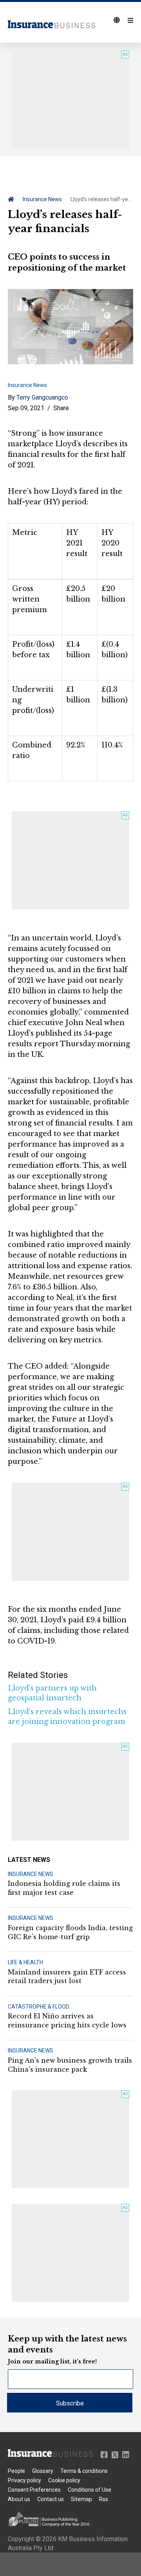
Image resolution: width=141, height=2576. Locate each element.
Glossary (43, 2471)
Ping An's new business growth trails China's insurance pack (70, 2065)
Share (61, 408)
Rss (104, 2499)
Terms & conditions (84, 2471)
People (16, 2471)
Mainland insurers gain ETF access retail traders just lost (67, 1976)
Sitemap (81, 2499)
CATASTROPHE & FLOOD (39, 2007)
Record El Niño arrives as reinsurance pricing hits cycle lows (67, 2020)
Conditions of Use (89, 2490)
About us (19, 2499)
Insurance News (42, 199)
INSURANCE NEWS (31, 1874)
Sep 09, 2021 (26, 408)
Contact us (51, 2499)
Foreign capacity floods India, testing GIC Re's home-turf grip (70, 1932)
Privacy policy (24, 2480)
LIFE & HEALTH (25, 1962)
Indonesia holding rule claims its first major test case (64, 1888)
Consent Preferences (34, 2490)
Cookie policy (64, 2480)
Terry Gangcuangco (42, 397)
